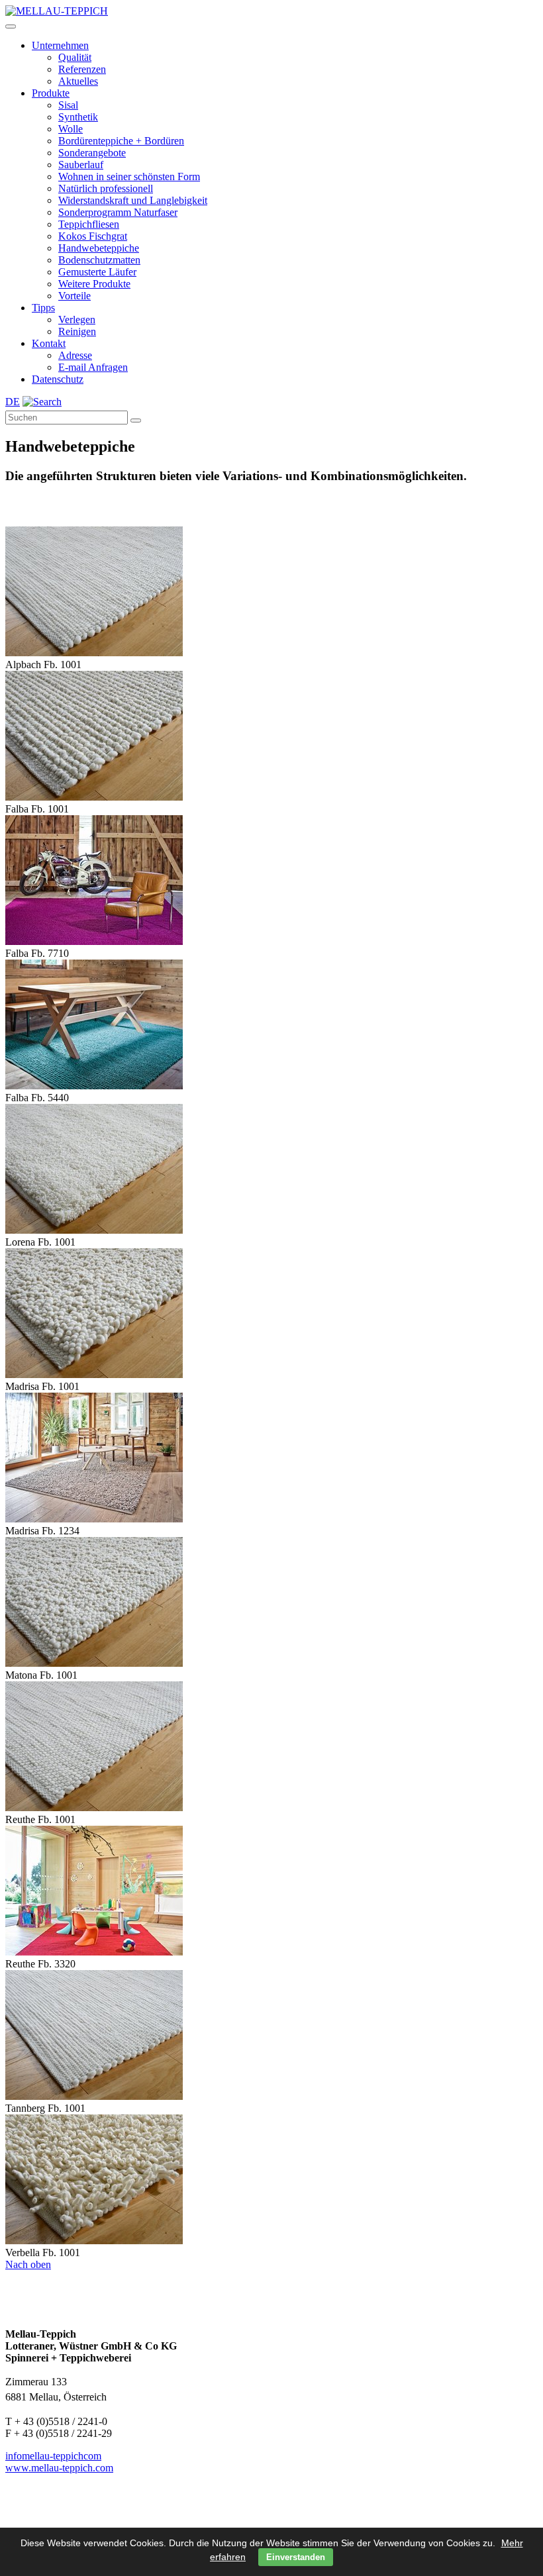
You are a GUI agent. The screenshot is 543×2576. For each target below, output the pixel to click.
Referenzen (82, 69)
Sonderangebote (92, 153)
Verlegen (77, 320)
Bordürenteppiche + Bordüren (121, 141)
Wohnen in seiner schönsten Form (129, 176)
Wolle (71, 129)
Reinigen (77, 331)
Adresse (75, 355)
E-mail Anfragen (93, 367)
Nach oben (28, 2264)
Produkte (51, 93)
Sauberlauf (81, 165)
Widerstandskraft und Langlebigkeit (133, 200)
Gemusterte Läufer (97, 272)
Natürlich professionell (106, 188)
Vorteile (74, 296)
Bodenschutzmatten (99, 260)
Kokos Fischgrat (93, 236)
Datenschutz (58, 379)
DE (13, 402)
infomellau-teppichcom (53, 2456)
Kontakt (49, 343)
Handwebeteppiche (99, 248)
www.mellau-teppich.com (59, 2468)
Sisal (68, 105)
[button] (11, 26)
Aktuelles (78, 81)
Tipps (43, 308)
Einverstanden (296, 2557)
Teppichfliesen (89, 224)
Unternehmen (60, 45)
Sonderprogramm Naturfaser (118, 212)
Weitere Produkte (94, 284)
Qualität (75, 57)
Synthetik (78, 117)
